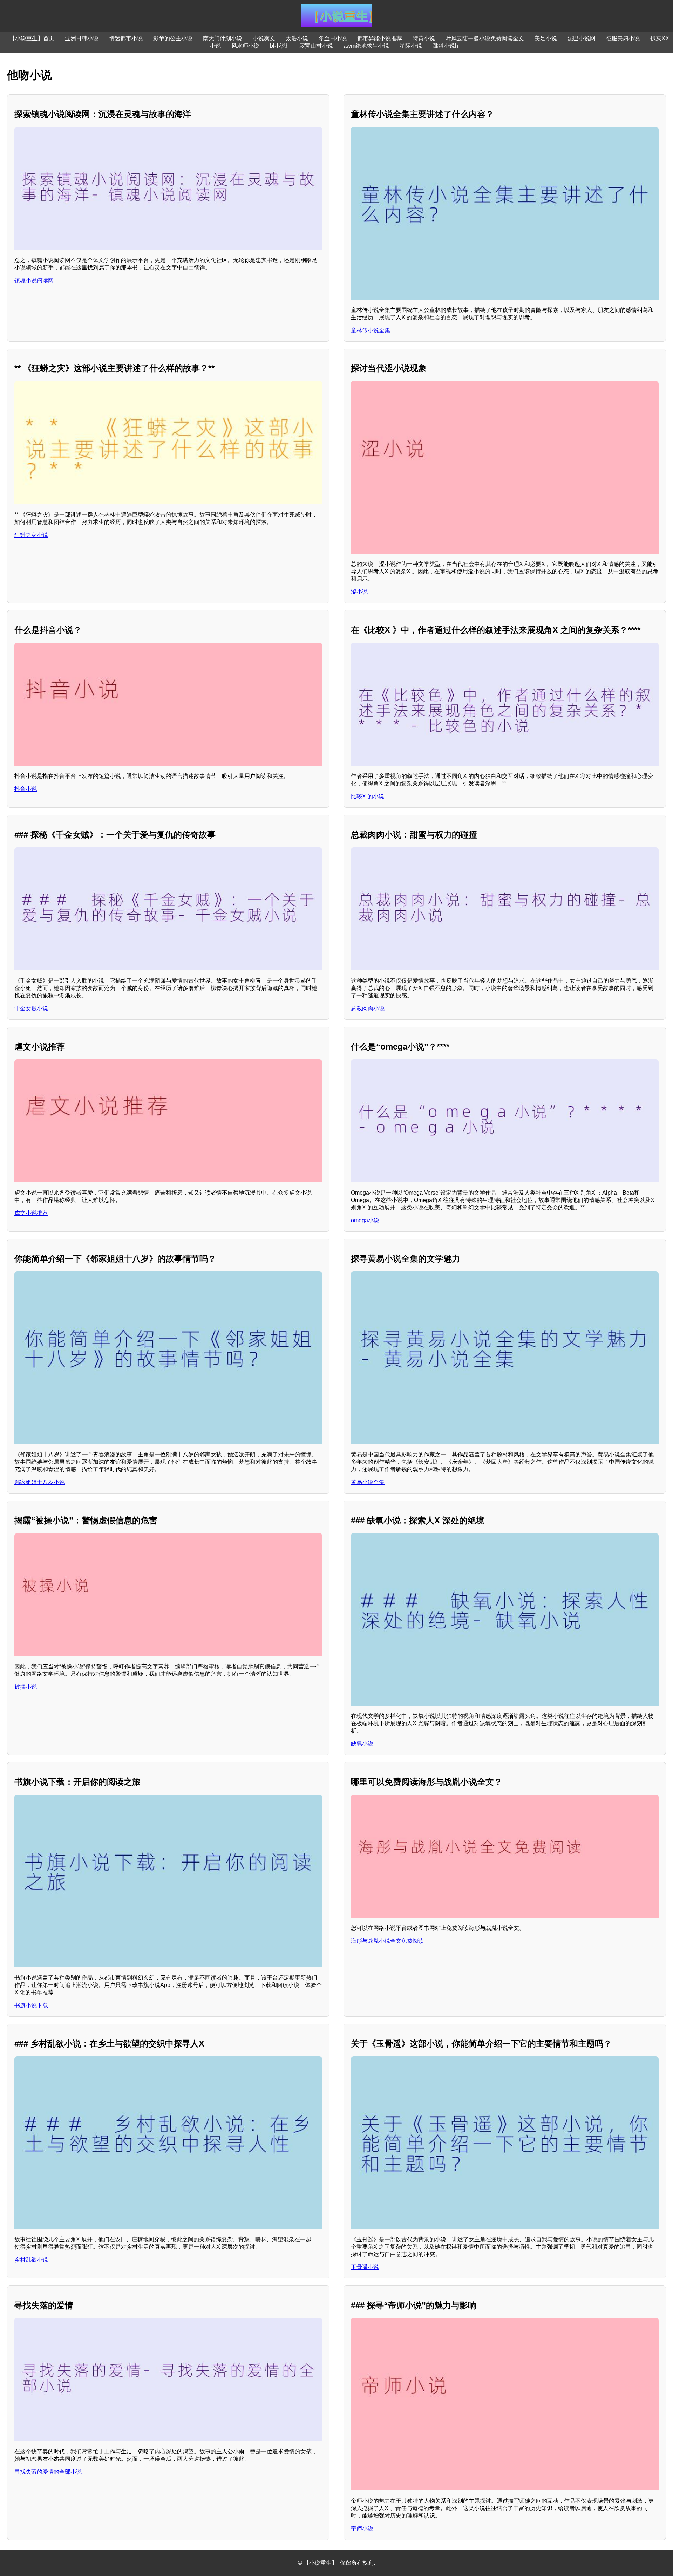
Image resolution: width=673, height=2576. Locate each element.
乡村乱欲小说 (31, 2260)
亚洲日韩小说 (82, 38)
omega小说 (365, 1220)
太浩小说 (297, 38)
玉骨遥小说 (365, 2267)
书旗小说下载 (31, 2005)
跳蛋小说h (445, 46)
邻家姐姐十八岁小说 (40, 1482)
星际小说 (411, 46)
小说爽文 (264, 38)
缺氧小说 (362, 1744)
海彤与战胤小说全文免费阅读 (387, 1941)
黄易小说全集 (368, 1482)
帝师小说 (362, 2529)
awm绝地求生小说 (366, 46)
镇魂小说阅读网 (34, 281)
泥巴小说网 (582, 38)
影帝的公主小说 (173, 38)
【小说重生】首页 (32, 38)
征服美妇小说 (623, 38)
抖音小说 (26, 789)
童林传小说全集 (371, 330)
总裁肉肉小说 (368, 1008)
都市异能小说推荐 (380, 38)
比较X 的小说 (368, 796)
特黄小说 (424, 38)
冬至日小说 (333, 38)
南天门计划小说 (223, 38)
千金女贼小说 (31, 1008)
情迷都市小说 (126, 38)
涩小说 (359, 592)
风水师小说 (245, 46)
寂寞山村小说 (316, 46)
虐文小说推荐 (31, 1213)
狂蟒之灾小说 (31, 535)
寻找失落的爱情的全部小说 (48, 2472)
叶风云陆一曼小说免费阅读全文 (485, 38)
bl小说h (279, 46)
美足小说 (546, 38)
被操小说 (26, 1687)
